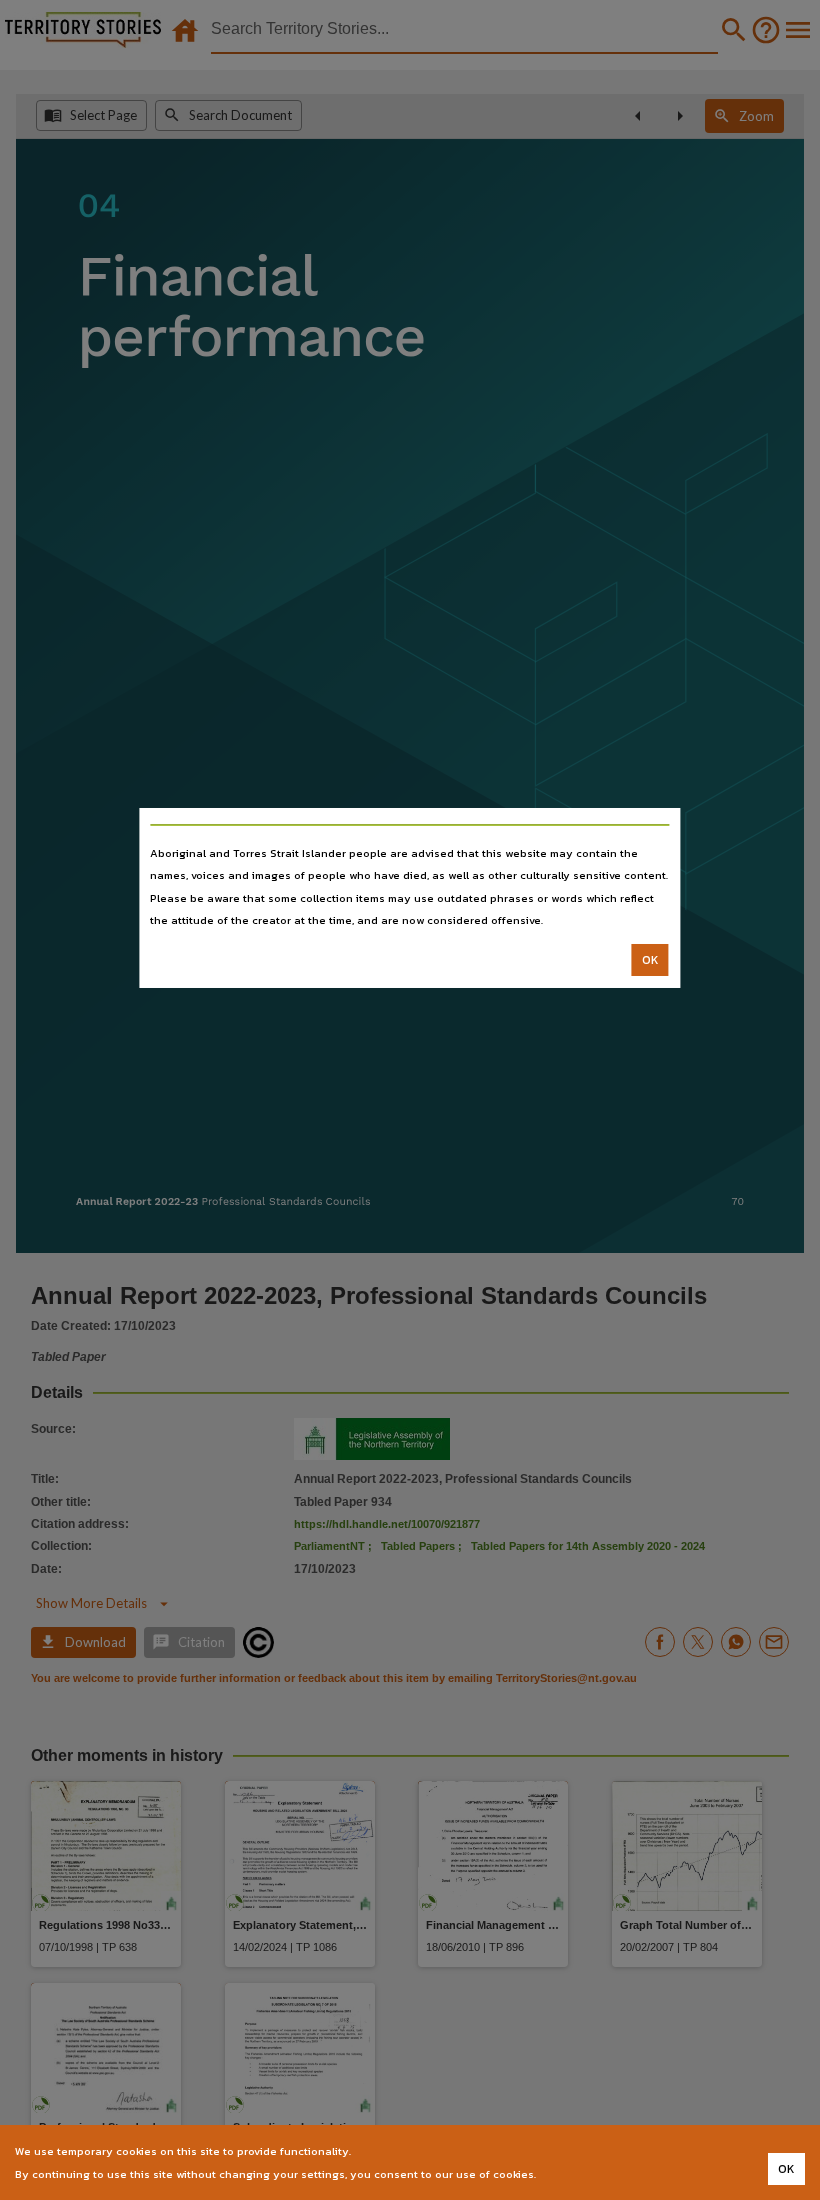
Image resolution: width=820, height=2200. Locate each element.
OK (650, 960)
